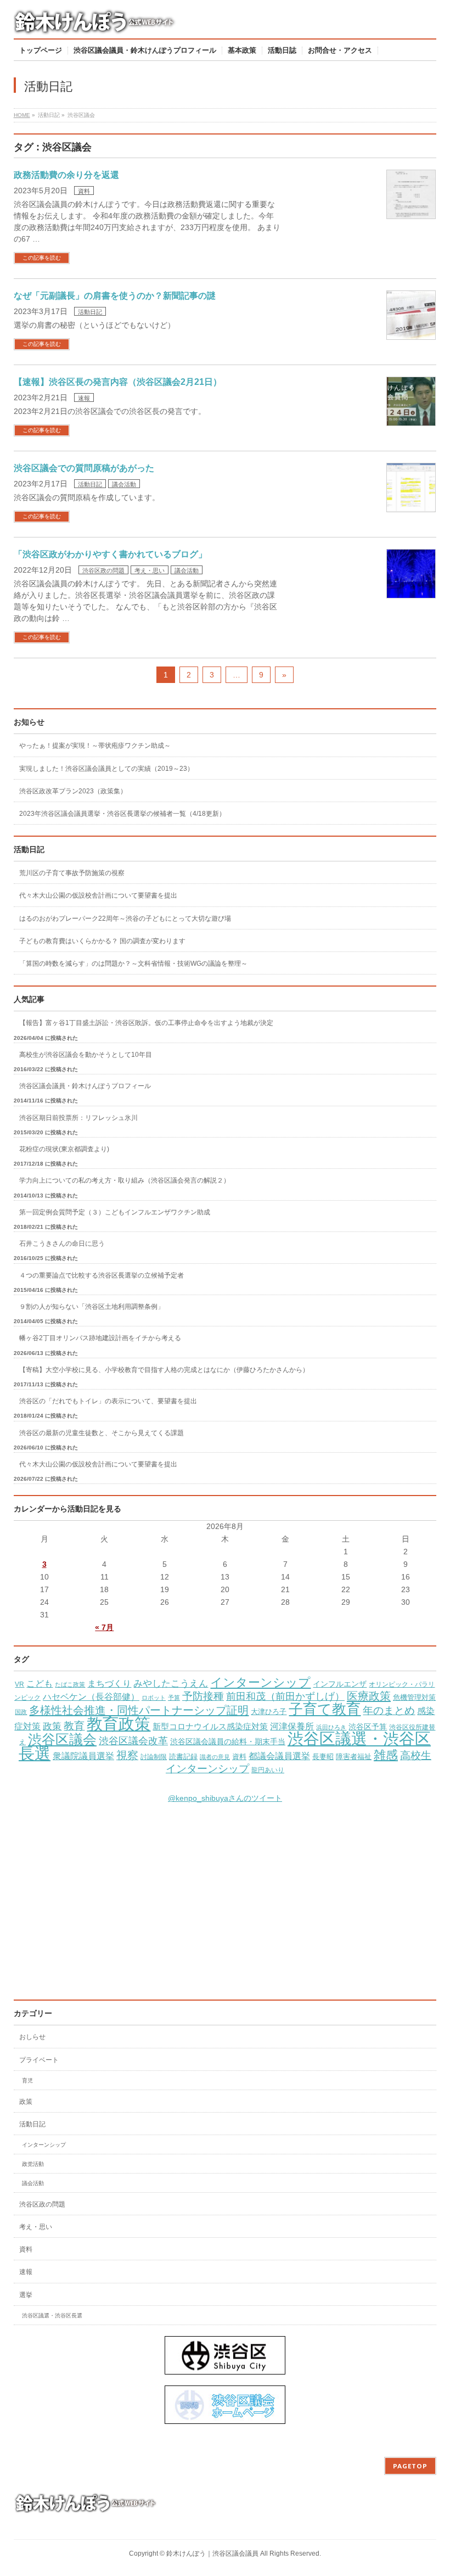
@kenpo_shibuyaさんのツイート (225, 1798)
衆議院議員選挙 (83, 1756)
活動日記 (90, 312)
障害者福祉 (354, 1757)
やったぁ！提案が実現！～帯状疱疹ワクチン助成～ (95, 746)
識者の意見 (215, 1757)
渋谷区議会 (62, 1739)
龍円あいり (268, 1770)
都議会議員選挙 (279, 1756)
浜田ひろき (331, 1727)
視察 (127, 1755)
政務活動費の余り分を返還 (66, 175)
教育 (74, 1726)
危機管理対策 (414, 1698)
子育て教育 (325, 1709)
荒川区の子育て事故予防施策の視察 (72, 873)
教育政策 (119, 1724)
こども (40, 1683)
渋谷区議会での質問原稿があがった (84, 468)
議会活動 (124, 484)
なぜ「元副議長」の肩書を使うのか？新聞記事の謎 (115, 296)
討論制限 (154, 1757)
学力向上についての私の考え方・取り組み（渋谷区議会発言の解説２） (125, 1180)
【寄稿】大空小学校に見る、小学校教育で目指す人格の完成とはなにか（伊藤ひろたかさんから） (164, 1370)
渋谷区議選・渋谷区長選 (52, 2315)
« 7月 (104, 1627)
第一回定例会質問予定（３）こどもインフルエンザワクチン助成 (115, 1212)
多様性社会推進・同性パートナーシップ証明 (139, 1710)
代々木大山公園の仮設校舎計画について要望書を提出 (98, 895)
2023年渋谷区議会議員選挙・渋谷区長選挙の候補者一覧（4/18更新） (122, 814)
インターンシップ (260, 1682)
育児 (27, 2081)
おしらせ (32, 2037)
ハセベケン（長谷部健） (91, 1696)
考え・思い (150, 570)
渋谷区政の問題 (103, 570)
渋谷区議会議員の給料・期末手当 (228, 1742)
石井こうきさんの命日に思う (62, 1244)
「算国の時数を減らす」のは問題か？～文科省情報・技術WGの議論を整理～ (133, 964)
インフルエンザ (340, 1684)
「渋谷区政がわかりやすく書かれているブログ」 (110, 554)
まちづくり (109, 1684)
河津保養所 (292, 1726)
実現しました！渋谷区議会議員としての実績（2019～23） (106, 769)
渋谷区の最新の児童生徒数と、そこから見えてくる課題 (102, 1433)
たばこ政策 (70, 1684)
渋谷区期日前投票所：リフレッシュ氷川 (78, 1118)
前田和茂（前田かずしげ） (285, 1696)
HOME (22, 115)
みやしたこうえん (171, 1684)
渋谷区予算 (368, 1727)
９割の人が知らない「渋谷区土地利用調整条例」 (92, 1307)
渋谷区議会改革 (133, 1741)
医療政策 (369, 1696)
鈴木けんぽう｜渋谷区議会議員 (212, 2553)
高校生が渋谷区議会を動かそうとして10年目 (86, 1055)
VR (19, 1684)
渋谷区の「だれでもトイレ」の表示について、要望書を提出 (108, 1401)
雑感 (386, 1755)
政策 (52, 1726)
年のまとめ (389, 1710)
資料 (84, 191)
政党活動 (33, 2164)
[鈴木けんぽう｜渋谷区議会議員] (96, 26)
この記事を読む (42, 258)
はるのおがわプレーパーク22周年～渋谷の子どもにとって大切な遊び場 (125, 919)
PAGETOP (410, 2466)
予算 (174, 1698)
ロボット (154, 1698)
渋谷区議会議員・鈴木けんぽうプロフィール (85, 1086)
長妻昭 (323, 1757)
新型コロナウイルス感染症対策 (210, 1726)
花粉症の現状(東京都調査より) (64, 1149)
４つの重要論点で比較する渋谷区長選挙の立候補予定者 (102, 1275)
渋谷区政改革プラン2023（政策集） (73, 791)
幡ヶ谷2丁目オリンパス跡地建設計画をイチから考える (100, 1338)
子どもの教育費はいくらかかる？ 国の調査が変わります (102, 941)
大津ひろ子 (269, 1712)
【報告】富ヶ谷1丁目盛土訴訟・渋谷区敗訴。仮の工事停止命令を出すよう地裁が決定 (146, 1023)
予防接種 (203, 1696)
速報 (84, 398)
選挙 (26, 2295)
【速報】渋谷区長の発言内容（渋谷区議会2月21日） (118, 382)
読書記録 (183, 1757)
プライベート (39, 2060)
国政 (21, 1712)
